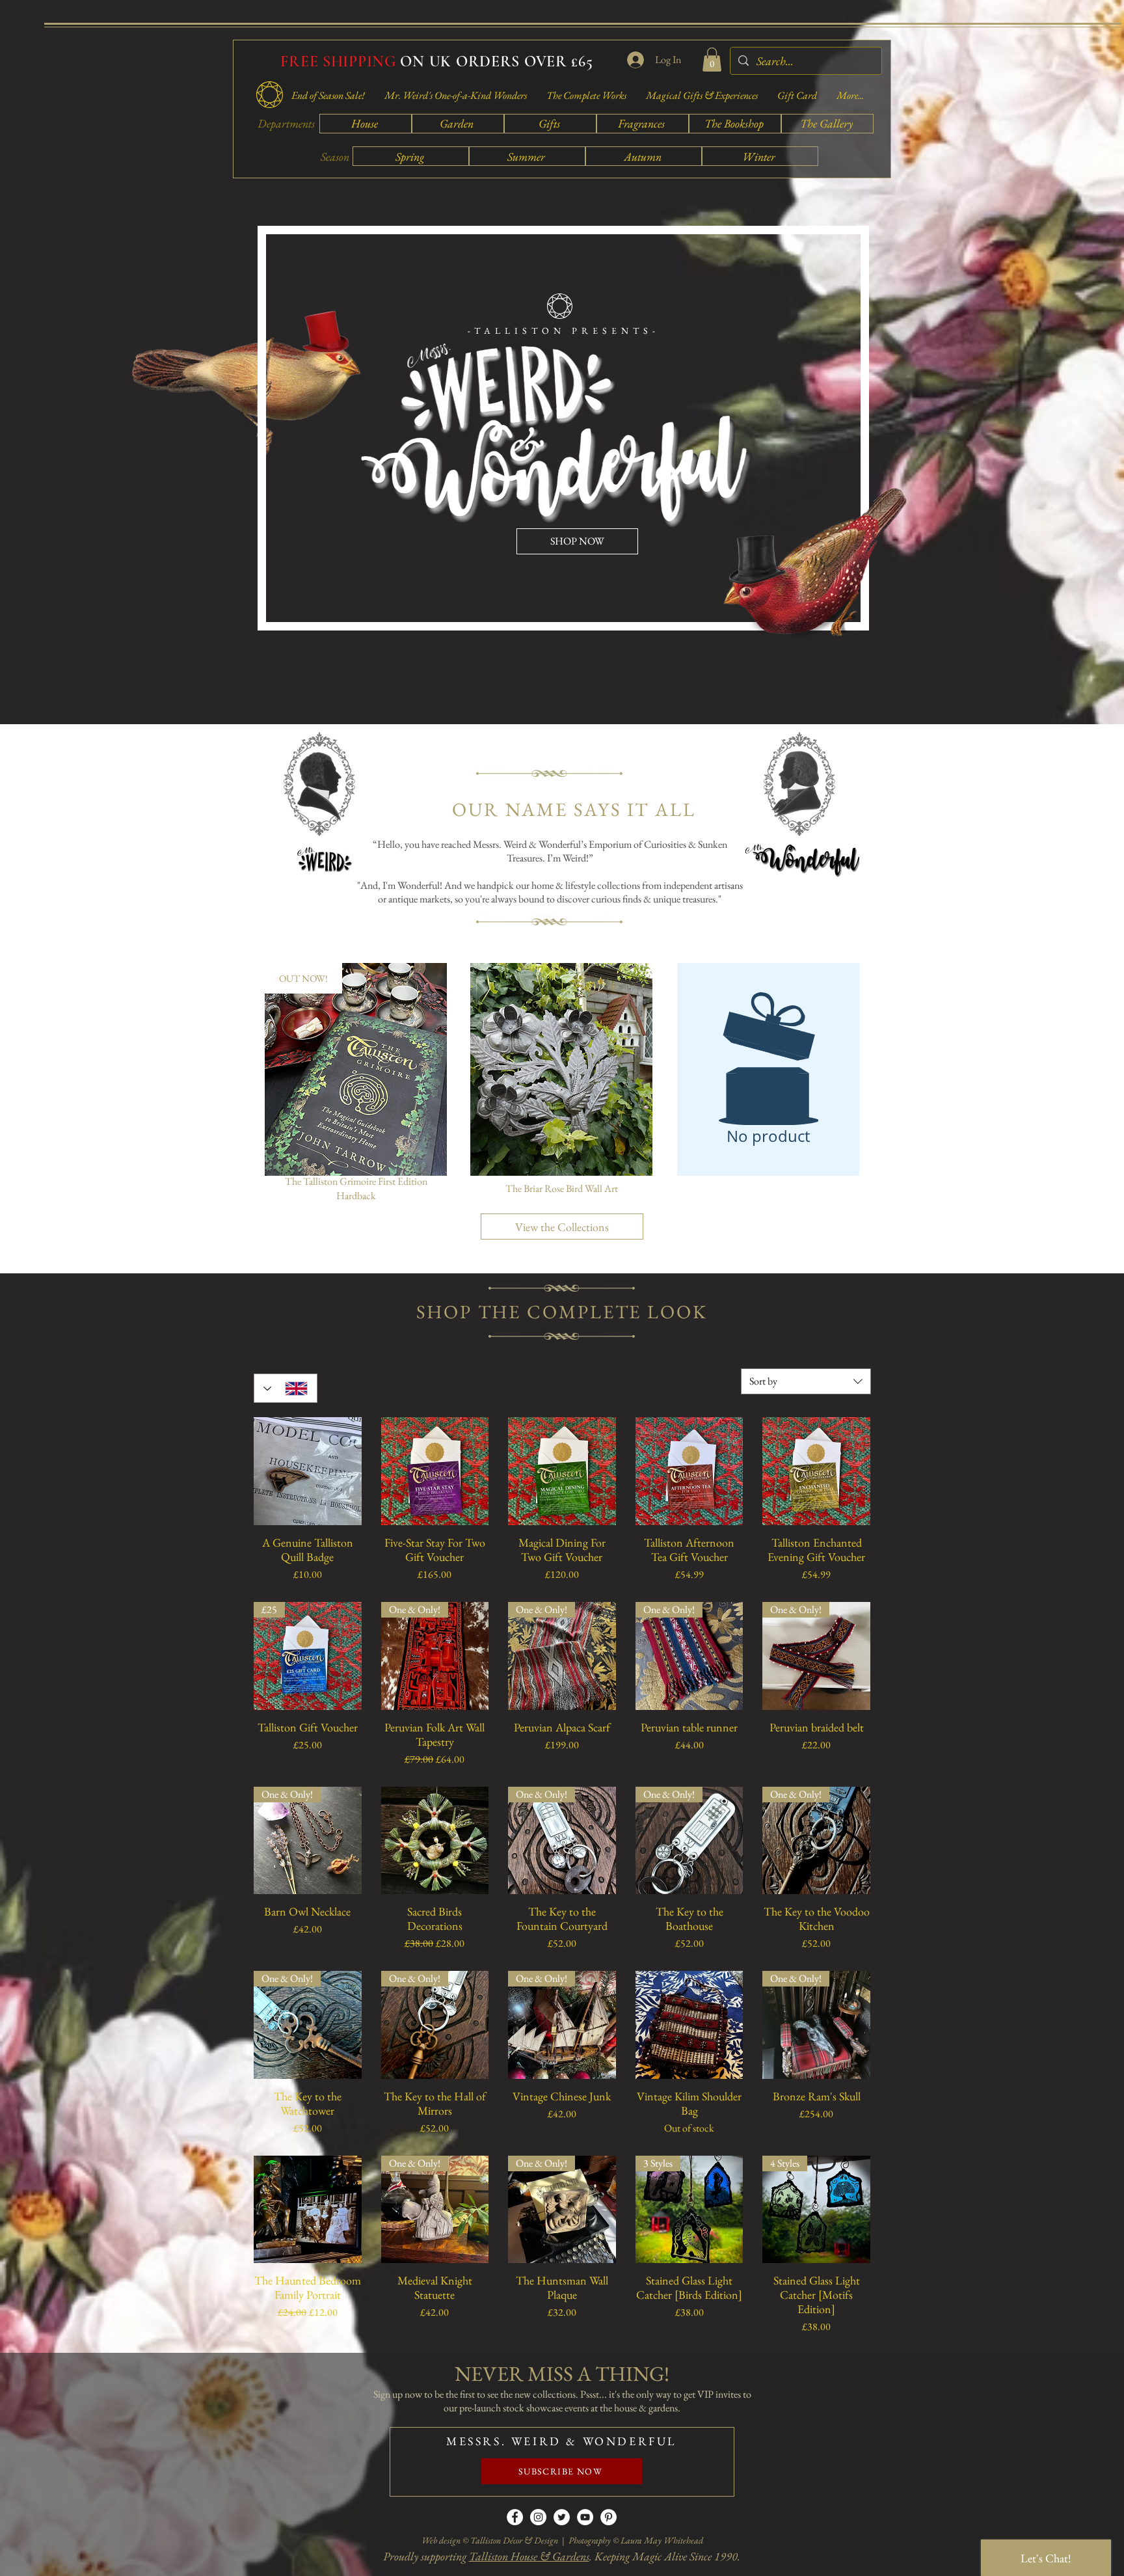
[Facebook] (515, 2517)
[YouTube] (585, 2517)
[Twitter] (562, 2517)
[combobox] (806, 1381)
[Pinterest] (609, 2517)
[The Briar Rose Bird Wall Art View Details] (561, 1069)
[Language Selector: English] (286, 1388)
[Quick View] (308, 1471)
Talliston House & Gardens (529, 2556)
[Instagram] (538, 2517)
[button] (712, 60)
